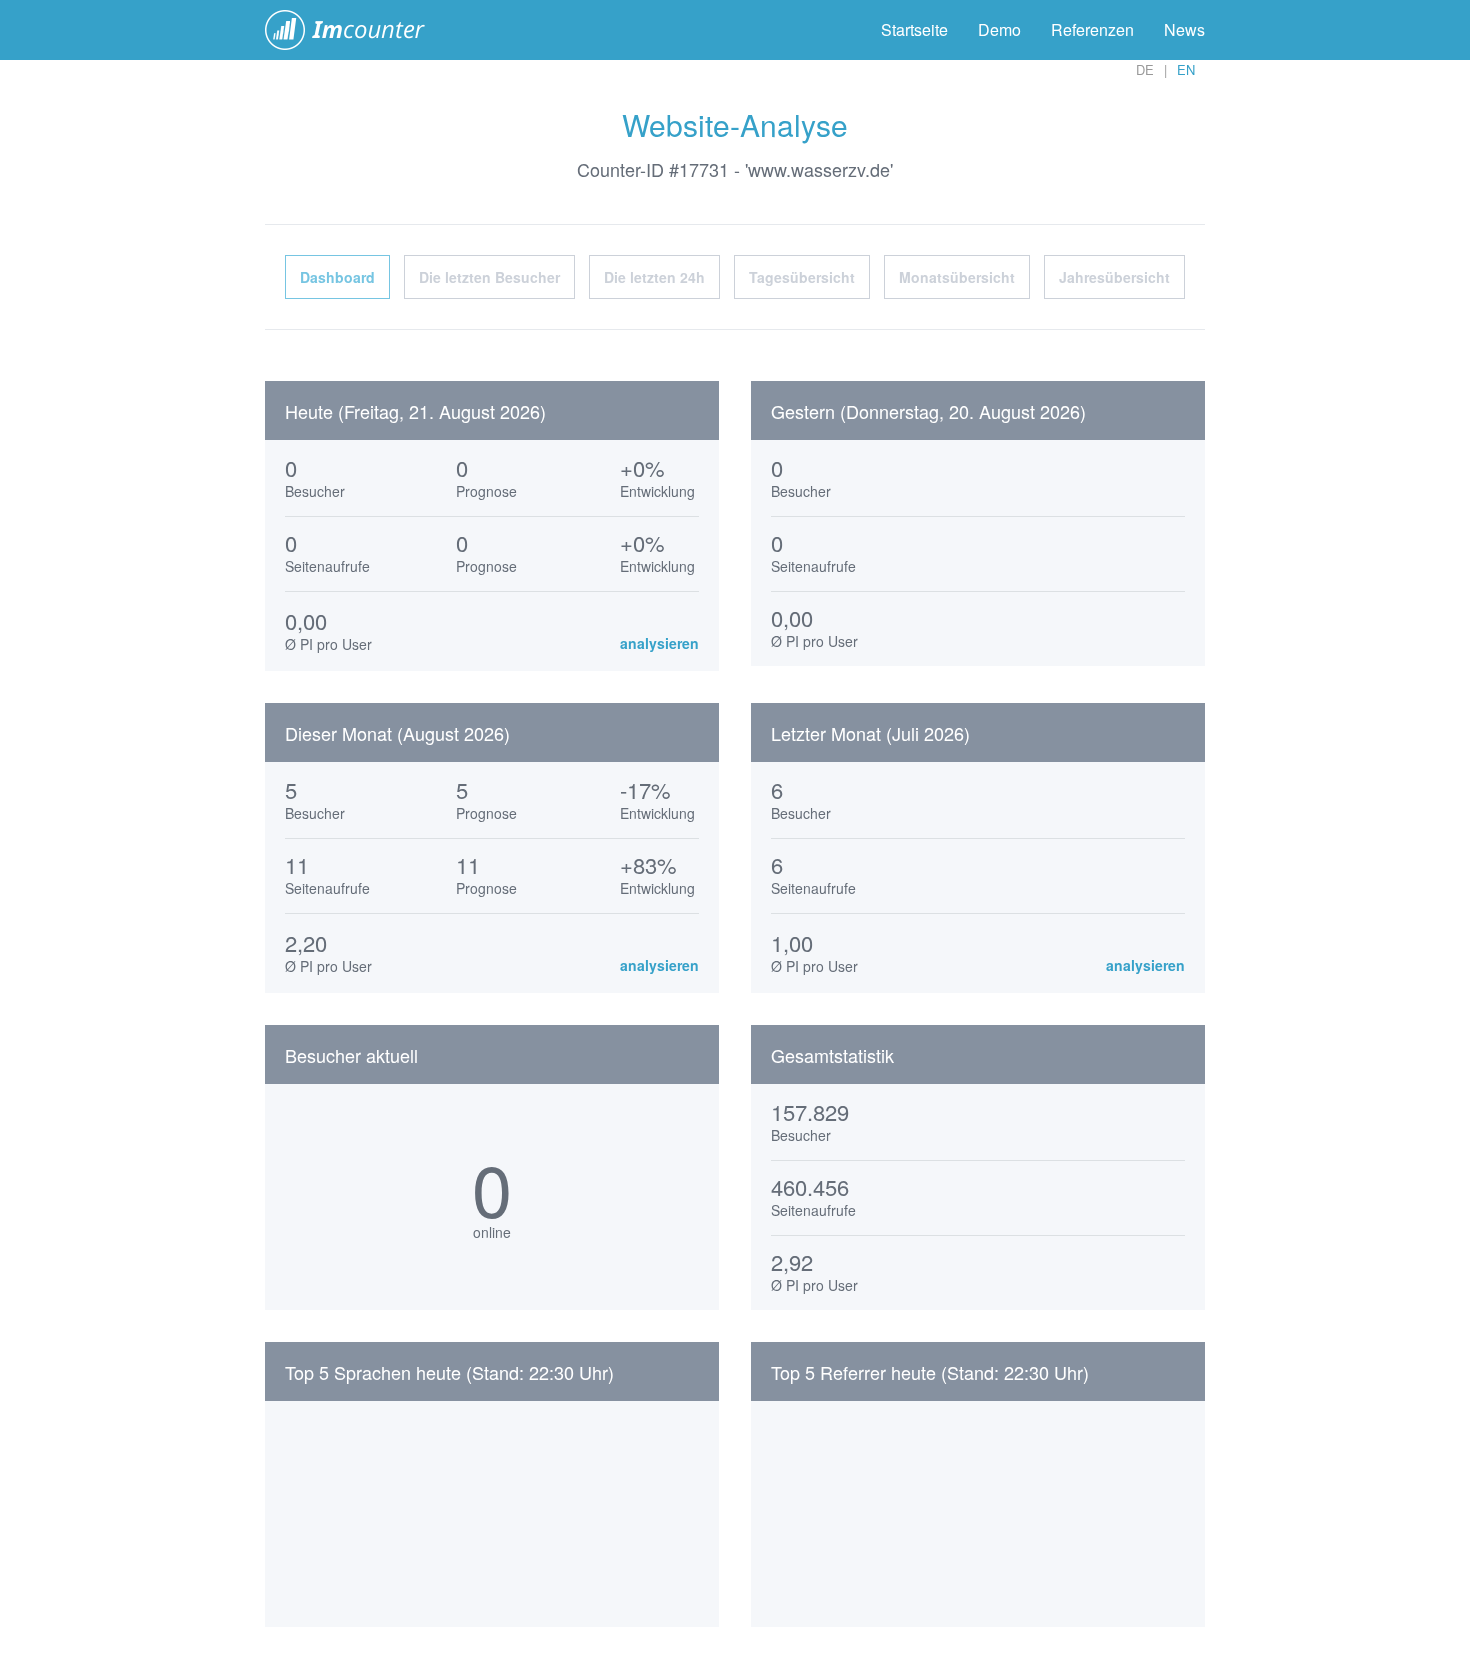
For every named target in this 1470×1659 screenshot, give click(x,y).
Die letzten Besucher (489, 277)
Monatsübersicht (957, 277)
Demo (999, 29)
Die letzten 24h (654, 277)
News (1184, 29)
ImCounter (355, 30)
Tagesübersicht (802, 277)
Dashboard (337, 277)
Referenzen (1092, 29)
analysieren (659, 643)
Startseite (914, 29)
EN (1186, 69)
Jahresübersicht (1114, 277)
